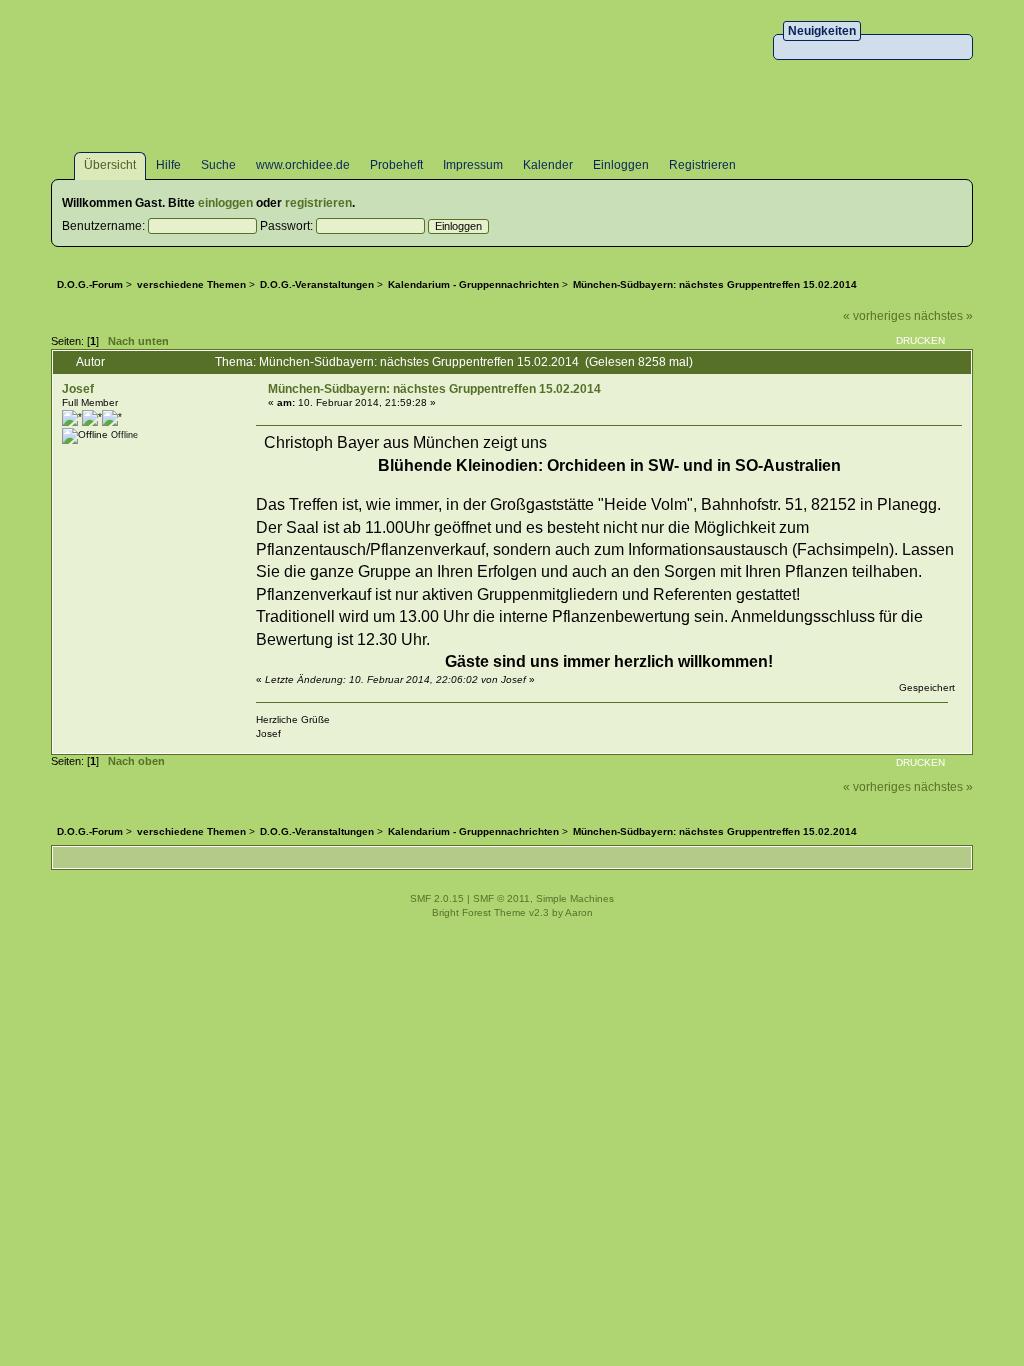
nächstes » (943, 316)
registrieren (318, 203)
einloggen (225, 203)
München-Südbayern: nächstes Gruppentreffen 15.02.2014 (434, 389)
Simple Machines (575, 898)
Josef (78, 389)
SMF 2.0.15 (437, 898)
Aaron (579, 912)
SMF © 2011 (501, 898)
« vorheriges (877, 316)
